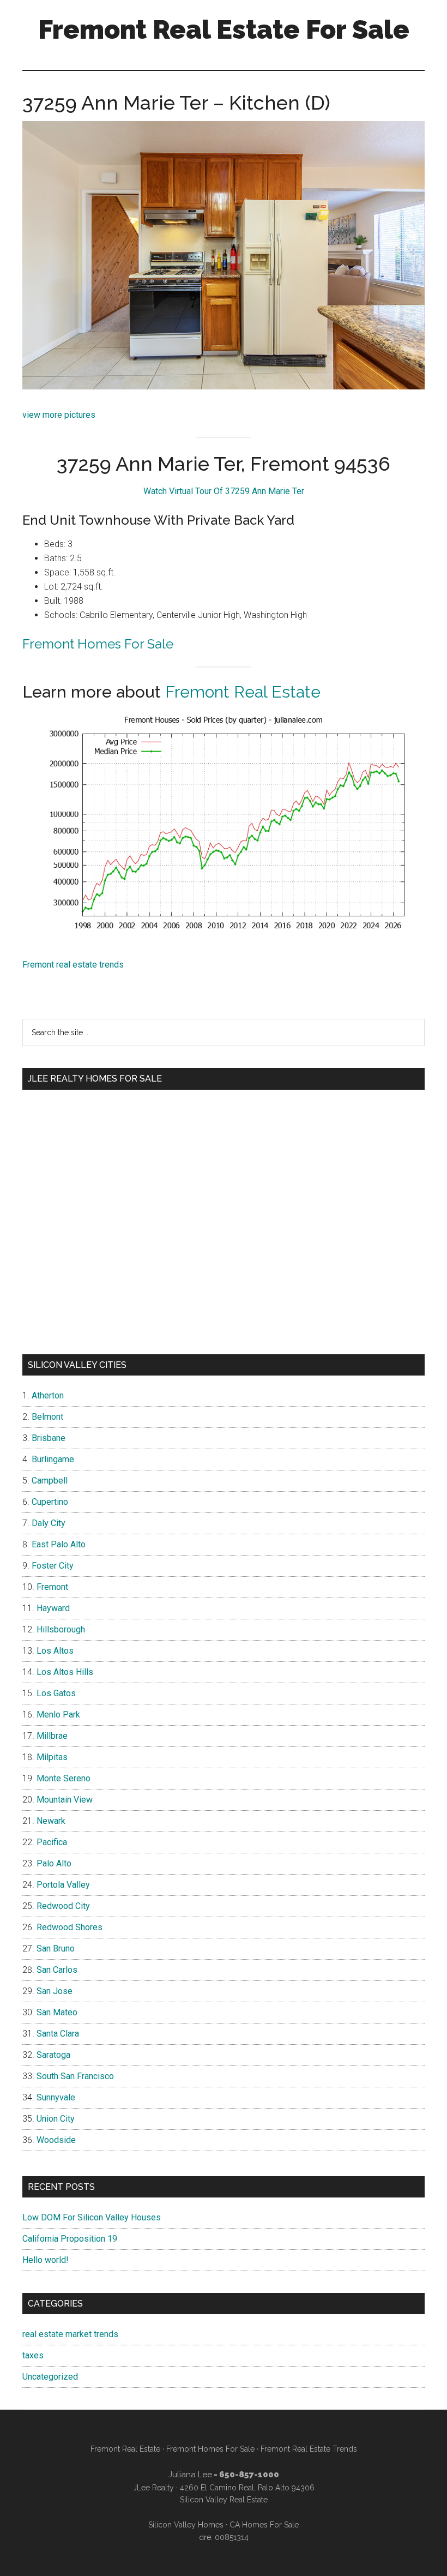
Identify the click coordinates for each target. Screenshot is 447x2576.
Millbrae (52, 1736)
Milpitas (52, 1757)
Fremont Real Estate (243, 692)
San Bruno (56, 1948)
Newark (51, 1821)
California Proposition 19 (70, 2239)
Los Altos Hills (65, 1672)
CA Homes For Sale (264, 2525)
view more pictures (59, 415)
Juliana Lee (190, 2475)
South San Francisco (75, 2076)
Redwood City (63, 1906)
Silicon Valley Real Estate (224, 2500)
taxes (33, 2355)
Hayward (53, 1608)
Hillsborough (61, 1629)
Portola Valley (63, 1885)
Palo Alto (54, 1863)
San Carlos (57, 1970)
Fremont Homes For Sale (98, 644)
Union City (56, 2119)
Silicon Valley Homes (186, 2525)
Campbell (50, 1481)
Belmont (47, 1417)
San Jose (55, 1991)
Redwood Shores (70, 1927)
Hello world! (46, 2260)
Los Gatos (56, 1693)
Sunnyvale (56, 2097)
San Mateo (57, 2012)
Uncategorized (50, 2377)
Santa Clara (58, 2034)
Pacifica (52, 1842)
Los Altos (55, 1651)
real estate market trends (70, 2334)
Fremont (52, 1587)
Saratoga (53, 2055)
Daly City (49, 1523)
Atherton (48, 1395)
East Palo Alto (59, 1544)
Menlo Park (58, 1715)
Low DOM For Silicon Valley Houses (92, 2217)
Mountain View (65, 1800)
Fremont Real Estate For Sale (224, 29)
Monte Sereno (64, 1778)
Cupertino (50, 1502)
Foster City (53, 1566)
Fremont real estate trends (73, 965)
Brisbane (49, 1438)
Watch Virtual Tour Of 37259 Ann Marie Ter (224, 491)
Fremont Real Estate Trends (309, 2449)
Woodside (56, 2140)
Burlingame (53, 1459)
